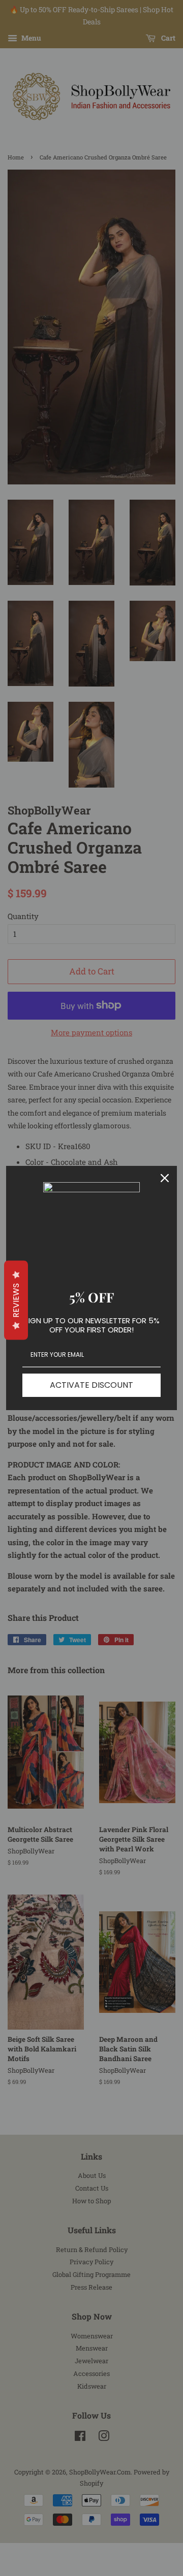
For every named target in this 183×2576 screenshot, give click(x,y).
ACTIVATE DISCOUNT (91, 1385)
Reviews (16, 1300)
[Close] (165, 1178)
